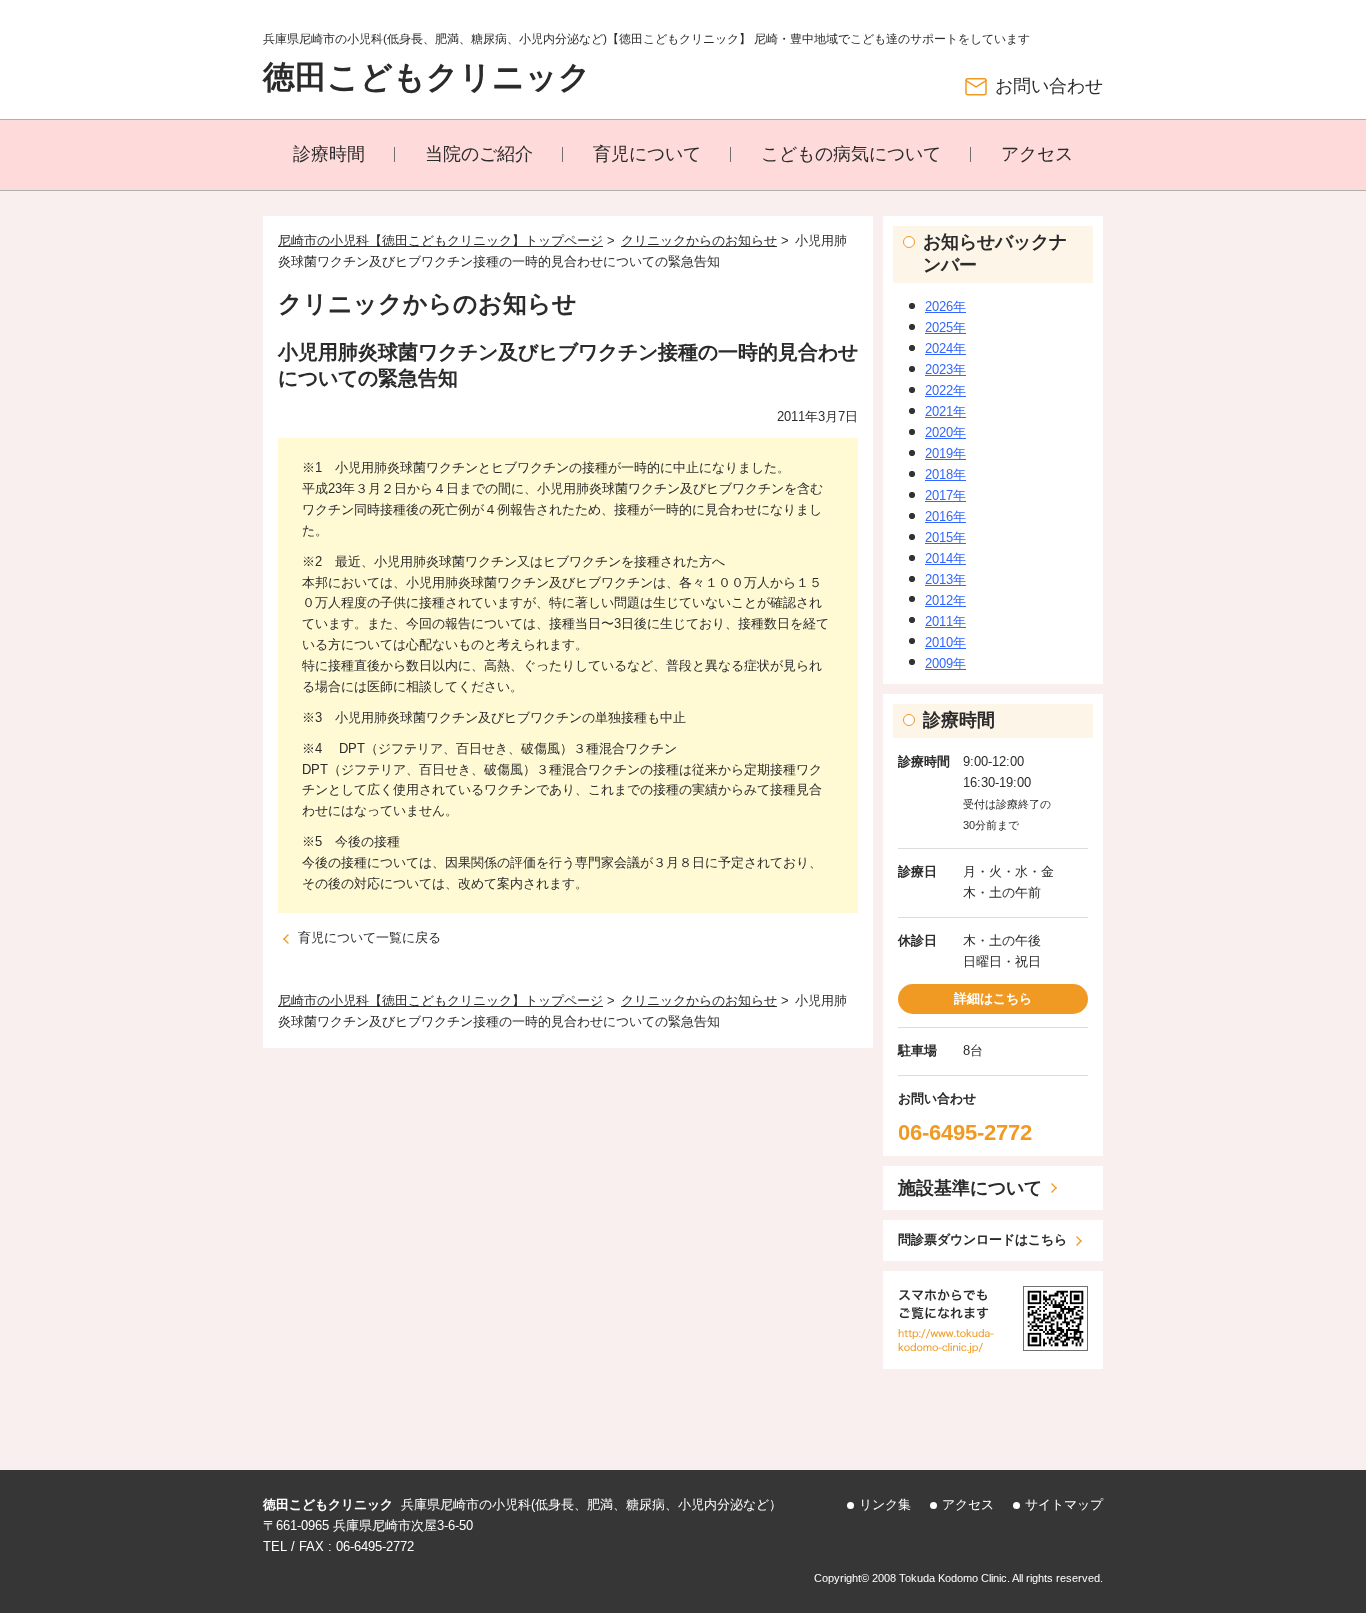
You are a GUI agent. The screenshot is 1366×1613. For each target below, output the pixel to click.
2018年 (945, 474)
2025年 (945, 327)
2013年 (945, 579)
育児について (647, 154)
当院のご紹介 (479, 154)
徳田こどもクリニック (427, 77)
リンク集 (885, 1504)
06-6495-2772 (965, 1132)
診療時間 (329, 154)
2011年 (945, 621)
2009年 (945, 663)
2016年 (945, 516)
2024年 (945, 348)
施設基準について (970, 1188)
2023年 (945, 369)
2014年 (945, 558)
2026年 (945, 306)
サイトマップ (1064, 1504)
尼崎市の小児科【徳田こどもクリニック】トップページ (440, 240)
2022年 (945, 390)
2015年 (945, 537)
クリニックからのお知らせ (699, 240)
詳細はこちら (993, 998)
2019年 (945, 453)
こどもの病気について (851, 154)
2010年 (945, 642)
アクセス (1037, 154)
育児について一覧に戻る (369, 937)
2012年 (945, 600)
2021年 (945, 411)
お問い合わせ (1049, 86)
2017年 (945, 495)
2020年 (945, 432)
